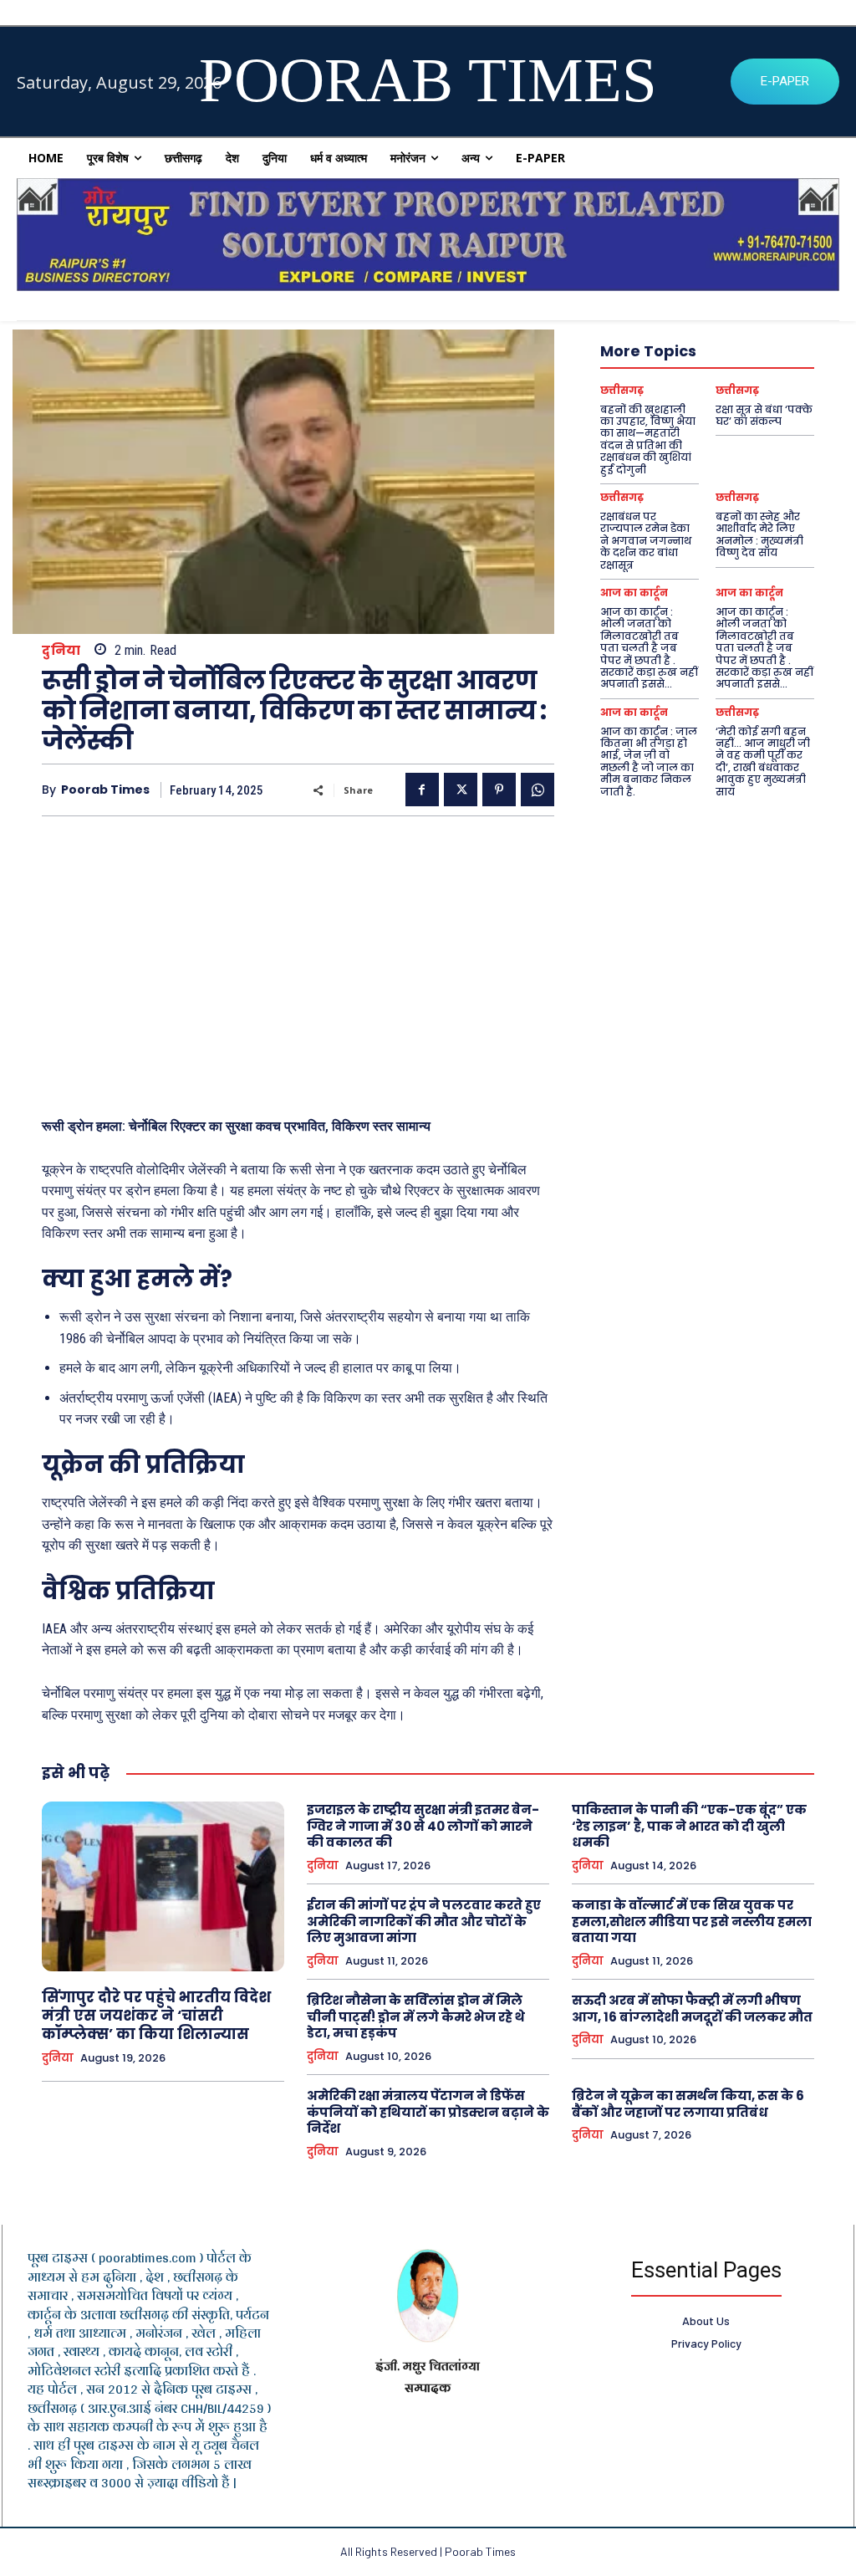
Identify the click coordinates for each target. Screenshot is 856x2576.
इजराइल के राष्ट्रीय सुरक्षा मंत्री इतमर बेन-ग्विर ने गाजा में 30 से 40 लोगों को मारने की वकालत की (423, 1826)
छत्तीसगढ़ (622, 391)
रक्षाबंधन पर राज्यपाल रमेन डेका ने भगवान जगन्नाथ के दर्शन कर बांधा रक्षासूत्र (646, 541)
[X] (461, 790)
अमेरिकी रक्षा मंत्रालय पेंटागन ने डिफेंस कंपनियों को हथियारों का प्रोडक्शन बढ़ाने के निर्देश (428, 2112)
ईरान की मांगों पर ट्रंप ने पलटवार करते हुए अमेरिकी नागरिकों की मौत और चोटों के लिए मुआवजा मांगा (424, 1921)
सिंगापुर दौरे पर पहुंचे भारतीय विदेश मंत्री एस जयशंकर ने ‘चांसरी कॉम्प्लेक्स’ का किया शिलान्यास (156, 2016)
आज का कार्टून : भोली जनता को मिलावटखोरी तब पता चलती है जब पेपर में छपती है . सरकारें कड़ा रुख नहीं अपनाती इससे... (649, 648)
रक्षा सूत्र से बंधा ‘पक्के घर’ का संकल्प (764, 415)
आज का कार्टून (634, 593)
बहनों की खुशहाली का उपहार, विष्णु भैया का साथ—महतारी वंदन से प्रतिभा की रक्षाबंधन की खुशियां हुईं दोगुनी (648, 440)
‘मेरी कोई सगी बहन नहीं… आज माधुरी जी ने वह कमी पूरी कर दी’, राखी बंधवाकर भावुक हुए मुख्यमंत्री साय (763, 762)
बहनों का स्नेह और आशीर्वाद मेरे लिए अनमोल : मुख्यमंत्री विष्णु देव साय (759, 534)
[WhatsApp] (538, 790)
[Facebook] (422, 790)
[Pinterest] (499, 790)
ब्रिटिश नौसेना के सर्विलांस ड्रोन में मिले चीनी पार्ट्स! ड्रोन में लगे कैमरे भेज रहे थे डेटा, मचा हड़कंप (416, 2016)
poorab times (105, 790)
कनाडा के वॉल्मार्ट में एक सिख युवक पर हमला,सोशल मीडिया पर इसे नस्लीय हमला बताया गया (692, 1921)
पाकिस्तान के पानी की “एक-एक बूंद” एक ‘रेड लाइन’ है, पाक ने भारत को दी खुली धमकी (689, 1826)
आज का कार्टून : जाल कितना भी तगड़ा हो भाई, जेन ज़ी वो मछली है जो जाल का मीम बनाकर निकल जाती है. (649, 762)
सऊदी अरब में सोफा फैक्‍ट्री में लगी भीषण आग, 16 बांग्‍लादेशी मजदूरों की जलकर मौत (692, 2009)
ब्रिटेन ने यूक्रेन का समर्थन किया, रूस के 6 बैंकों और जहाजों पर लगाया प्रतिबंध (688, 2104)
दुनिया (61, 650)
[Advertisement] (298, 958)
